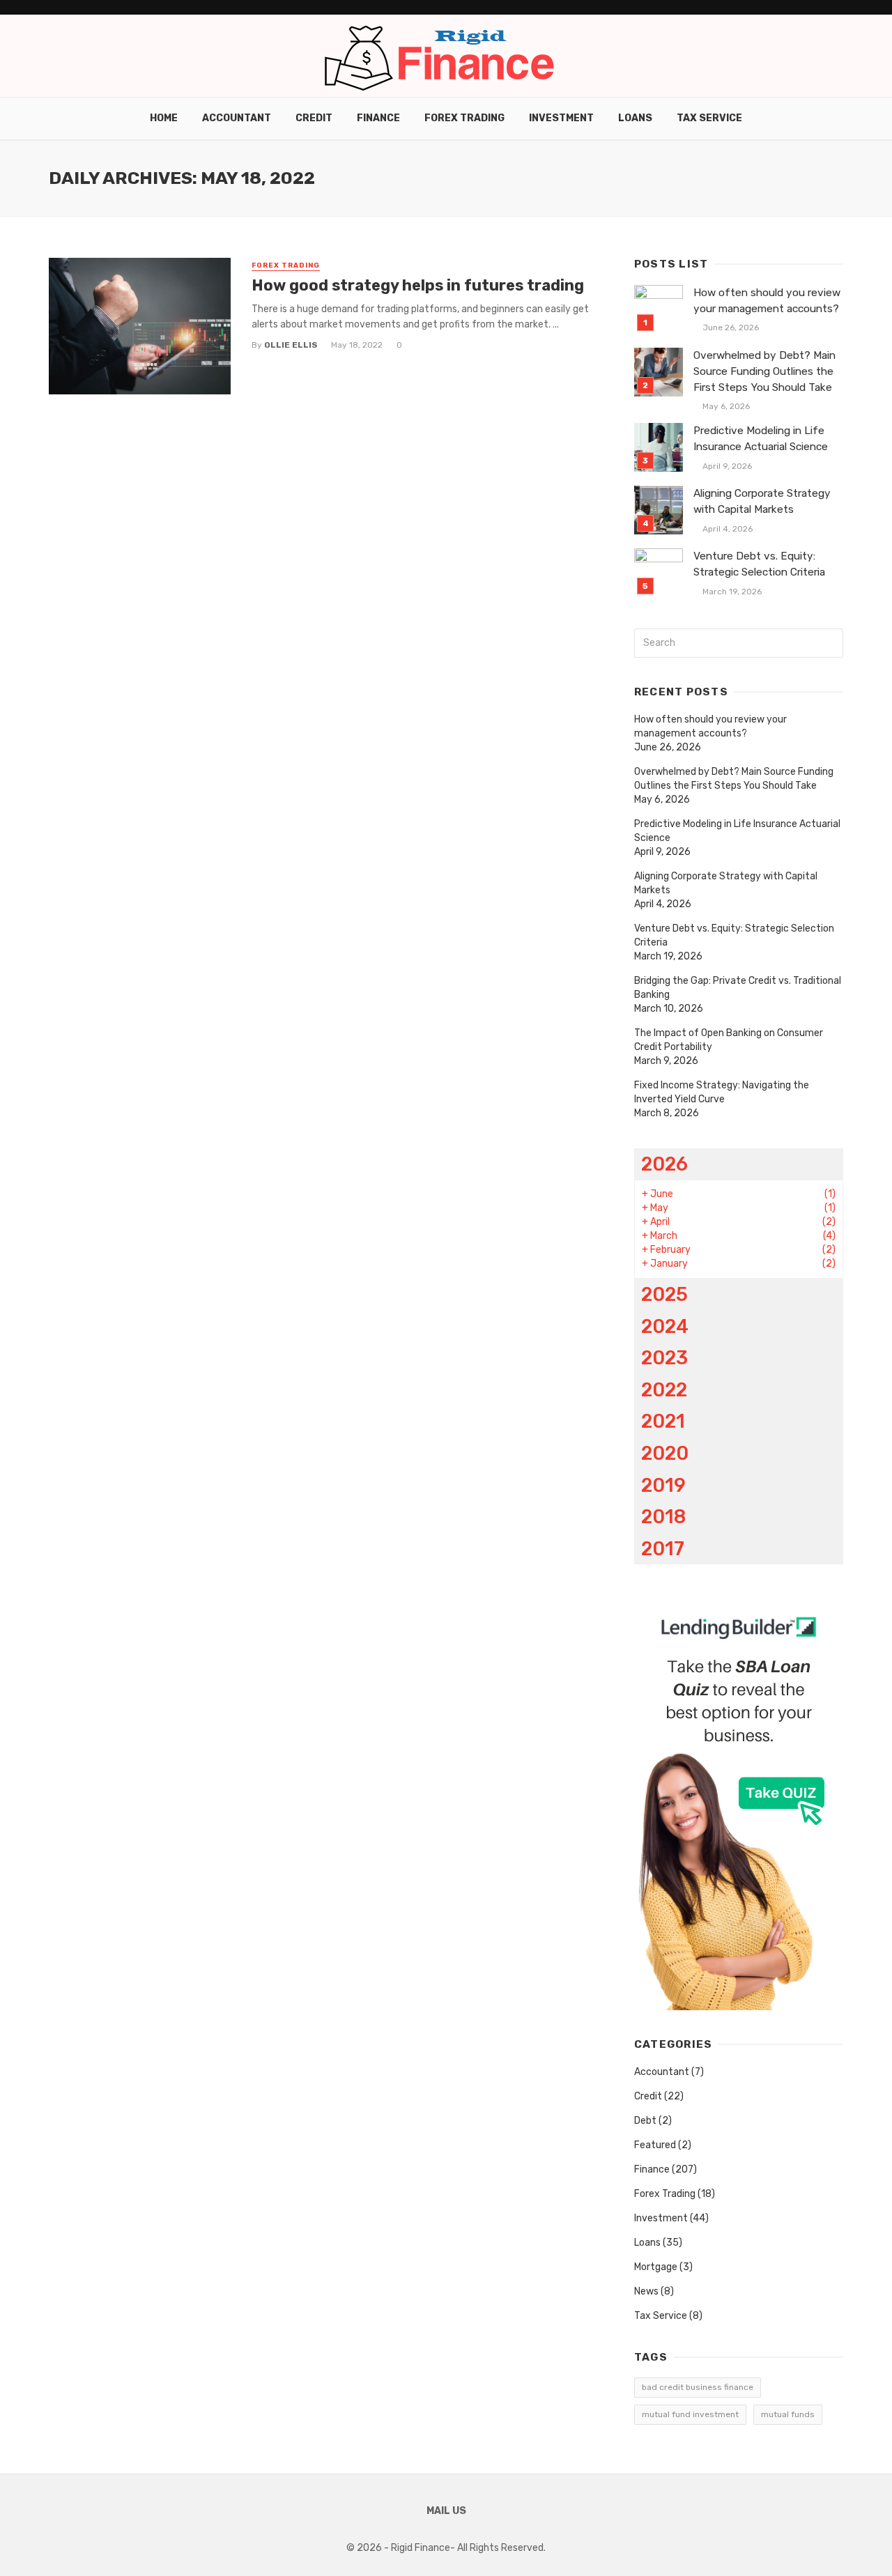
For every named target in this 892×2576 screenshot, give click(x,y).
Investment (561, 118)
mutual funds (788, 2414)
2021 (663, 1421)
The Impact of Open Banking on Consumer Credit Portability (729, 1040)
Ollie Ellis (291, 345)
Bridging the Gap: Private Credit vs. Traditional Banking (738, 988)
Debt (645, 2121)
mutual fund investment (690, 2414)
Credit (314, 118)
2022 (664, 1390)
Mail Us (446, 2511)
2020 (665, 1453)
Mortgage (656, 2267)
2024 (665, 1326)
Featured (655, 2145)
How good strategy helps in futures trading (420, 285)
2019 (663, 1485)
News (646, 2291)
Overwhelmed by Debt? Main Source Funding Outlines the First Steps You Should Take (764, 371)
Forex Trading (464, 118)
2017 (663, 1549)
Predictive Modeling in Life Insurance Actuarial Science (761, 439)
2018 (663, 1517)
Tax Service (709, 118)
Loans (635, 118)
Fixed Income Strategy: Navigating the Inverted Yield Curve (722, 1092)
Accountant (237, 118)
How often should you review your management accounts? (767, 301)
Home (164, 118)
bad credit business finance (698, 2387)
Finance (378, 118)
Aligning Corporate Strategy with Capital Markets (762, 501)
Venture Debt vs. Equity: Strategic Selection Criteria (759, 564)
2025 (664, 1294)
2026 (664, 1164)
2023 (664, 1358)
